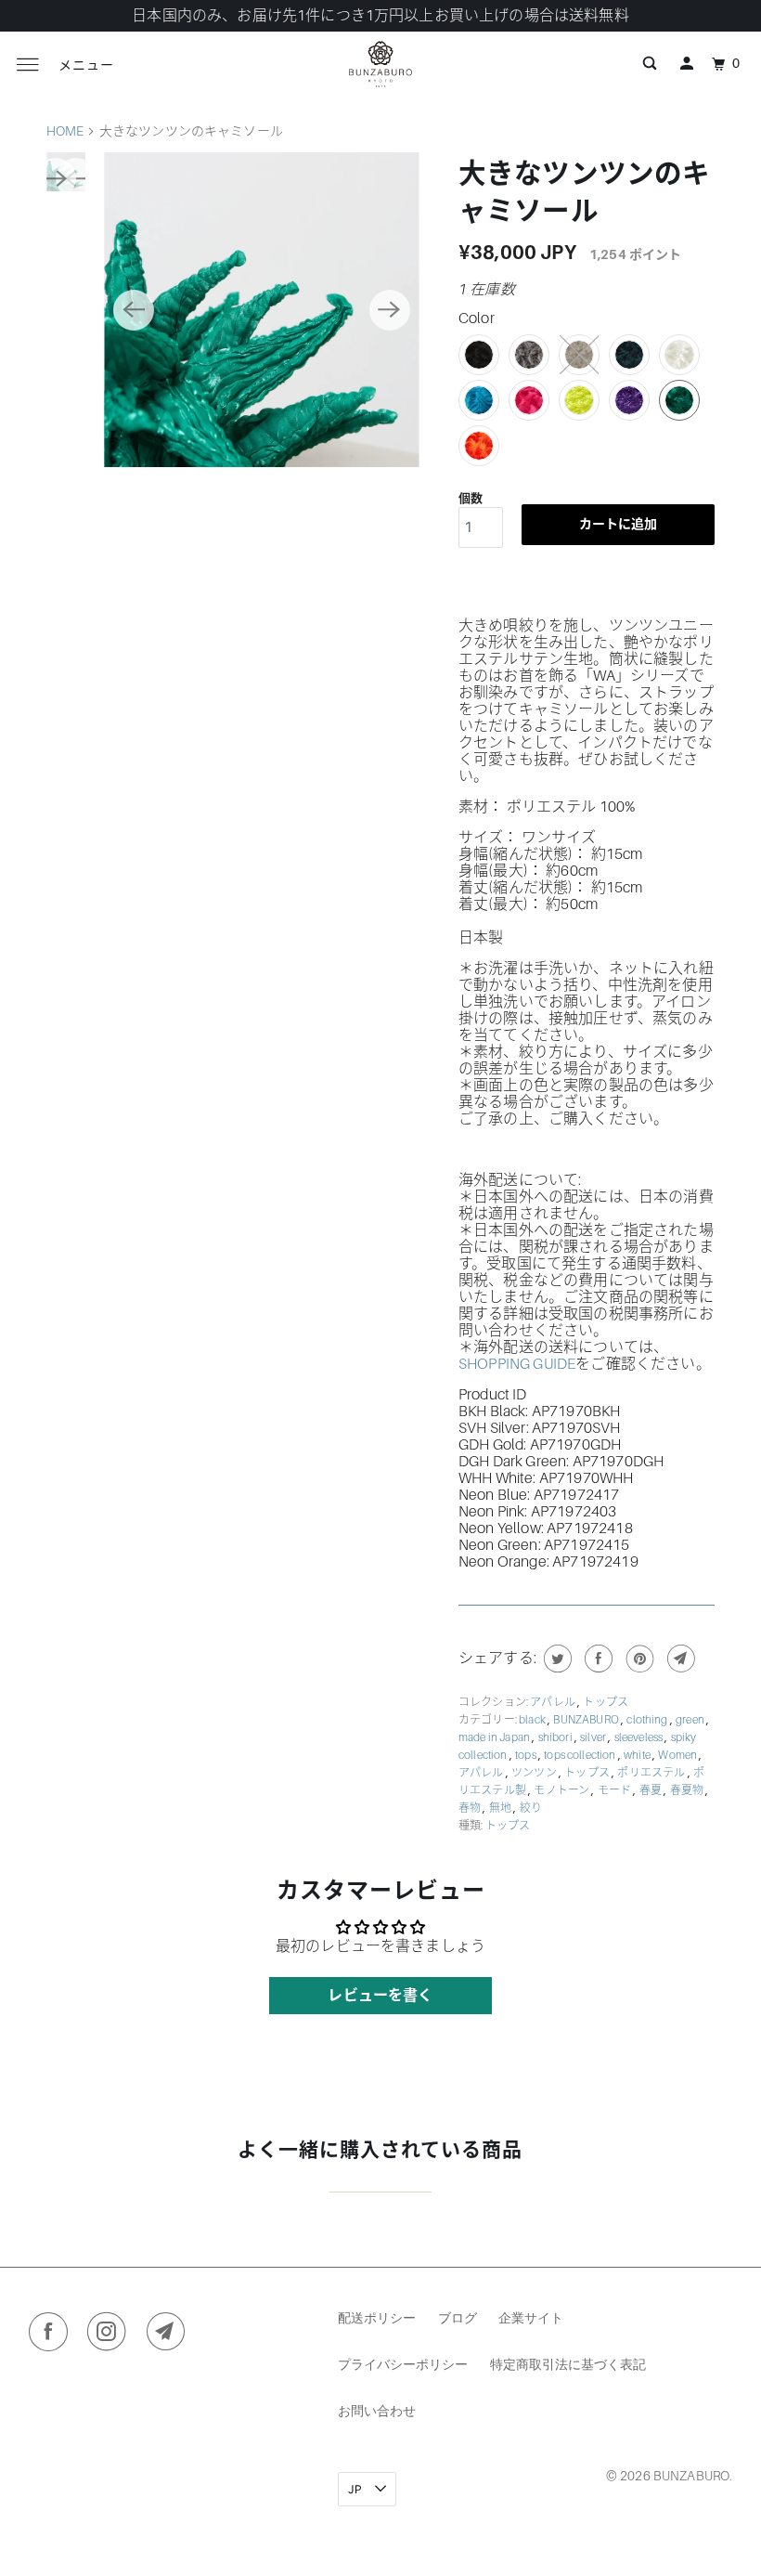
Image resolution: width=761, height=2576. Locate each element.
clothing (648, 1720)
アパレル (554, 1702)
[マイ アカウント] (687, 64)
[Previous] (134, 310)
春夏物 (688, 1790)
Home (65, 131)
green (691, 1720)
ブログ (458, 2317)
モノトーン (562, 1790)
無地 (501, 1808)
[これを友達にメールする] (679, 1659)
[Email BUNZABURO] (170, 2335)
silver (594, 1737)
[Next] (390, 310)
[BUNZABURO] (380, 64)
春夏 (651, 1790)
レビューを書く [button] (380, 1996)
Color (477, 319)
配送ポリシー (377, 2317)
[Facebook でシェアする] (596, 1659)
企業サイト (531, 2317)
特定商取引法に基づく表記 (568, 2364)
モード (616, 1790)
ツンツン (535, 1773)
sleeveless (640, 1737)
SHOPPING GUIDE (517, 1364)
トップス (606, 1702)
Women (678, 1755)
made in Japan (495, 1737)
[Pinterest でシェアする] (638, 1659)
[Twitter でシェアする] (555, 1659)
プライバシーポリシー (403, 2364)
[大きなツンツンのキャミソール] (261, 310)
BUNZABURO (587, 1720)
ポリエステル (652, 1773)
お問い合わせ (377, 2410)
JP (356, 2489)
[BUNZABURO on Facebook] (52, 2335)
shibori (556, 1737)
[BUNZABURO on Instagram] (111, 2335)
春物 (471, 1808)
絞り (531, 1808)
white (638, 1755)
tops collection (581, 1755)
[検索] (650, 64)
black (533, 1720)
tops (527, 1755)
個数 (471, 498)
